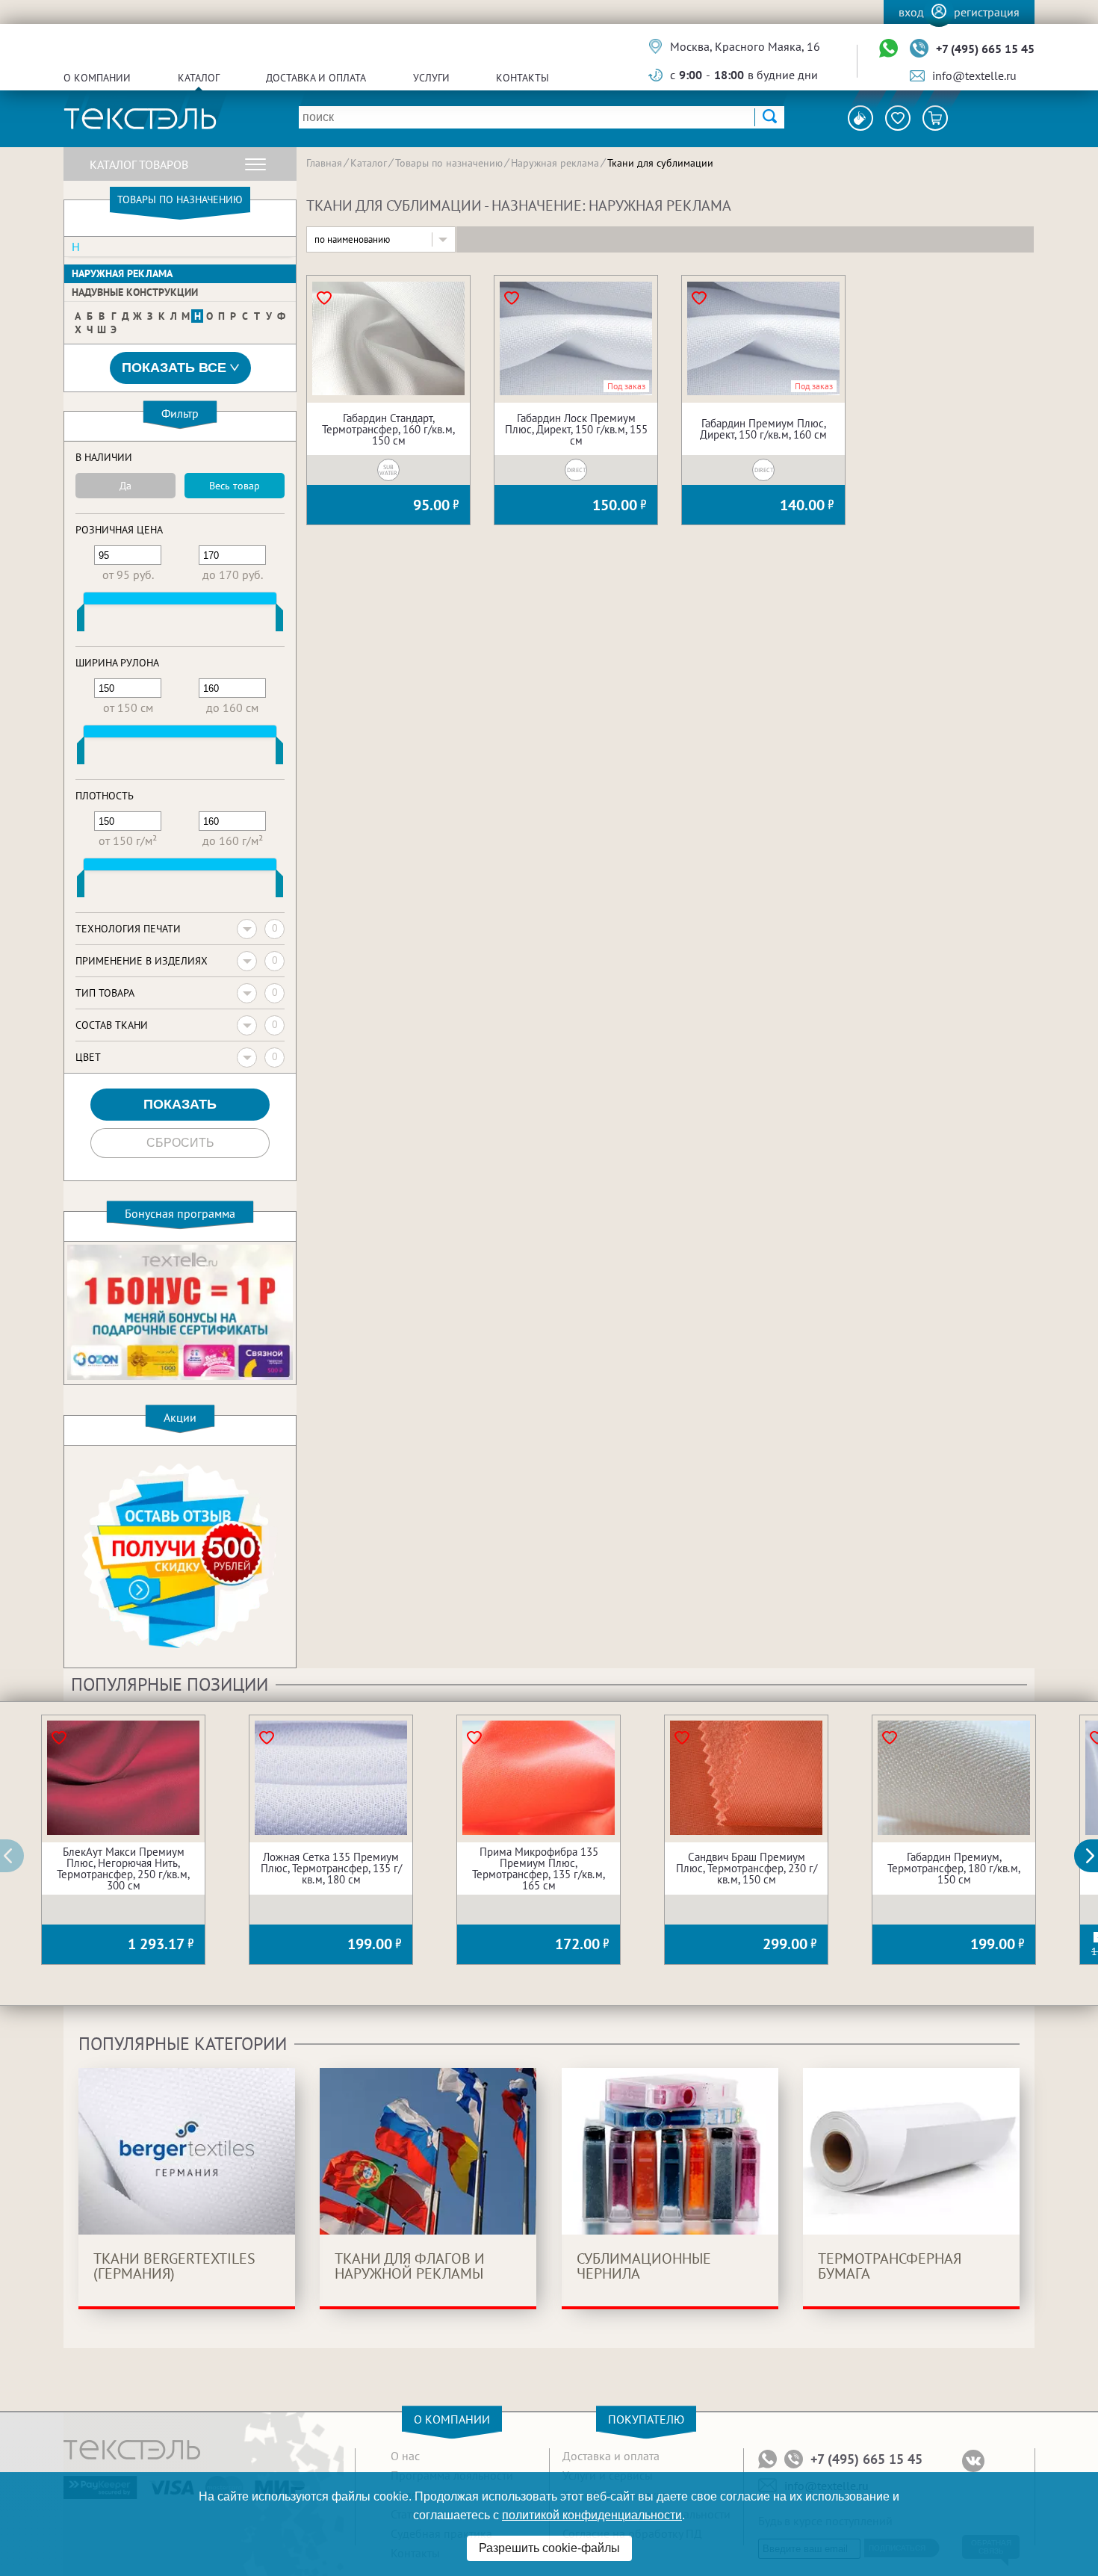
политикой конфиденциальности (592, 2515)
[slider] (81, 621)
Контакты (522, 78)
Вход (911, 12)
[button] (1094, 1856)
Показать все (174, 368)
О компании (97, 78)
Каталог (199, 78)
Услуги (431, 78)
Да (125, 486)
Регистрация (987, 12)
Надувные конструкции (135, 292)
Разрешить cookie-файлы (549, 2548)
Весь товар (235, 486)
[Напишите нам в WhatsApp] (888, 49)
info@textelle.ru (974, 75)
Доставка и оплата (316, 78)
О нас (405, 2456)
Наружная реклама (122, 273)
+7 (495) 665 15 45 (985, 49)
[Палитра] (860, 118)
